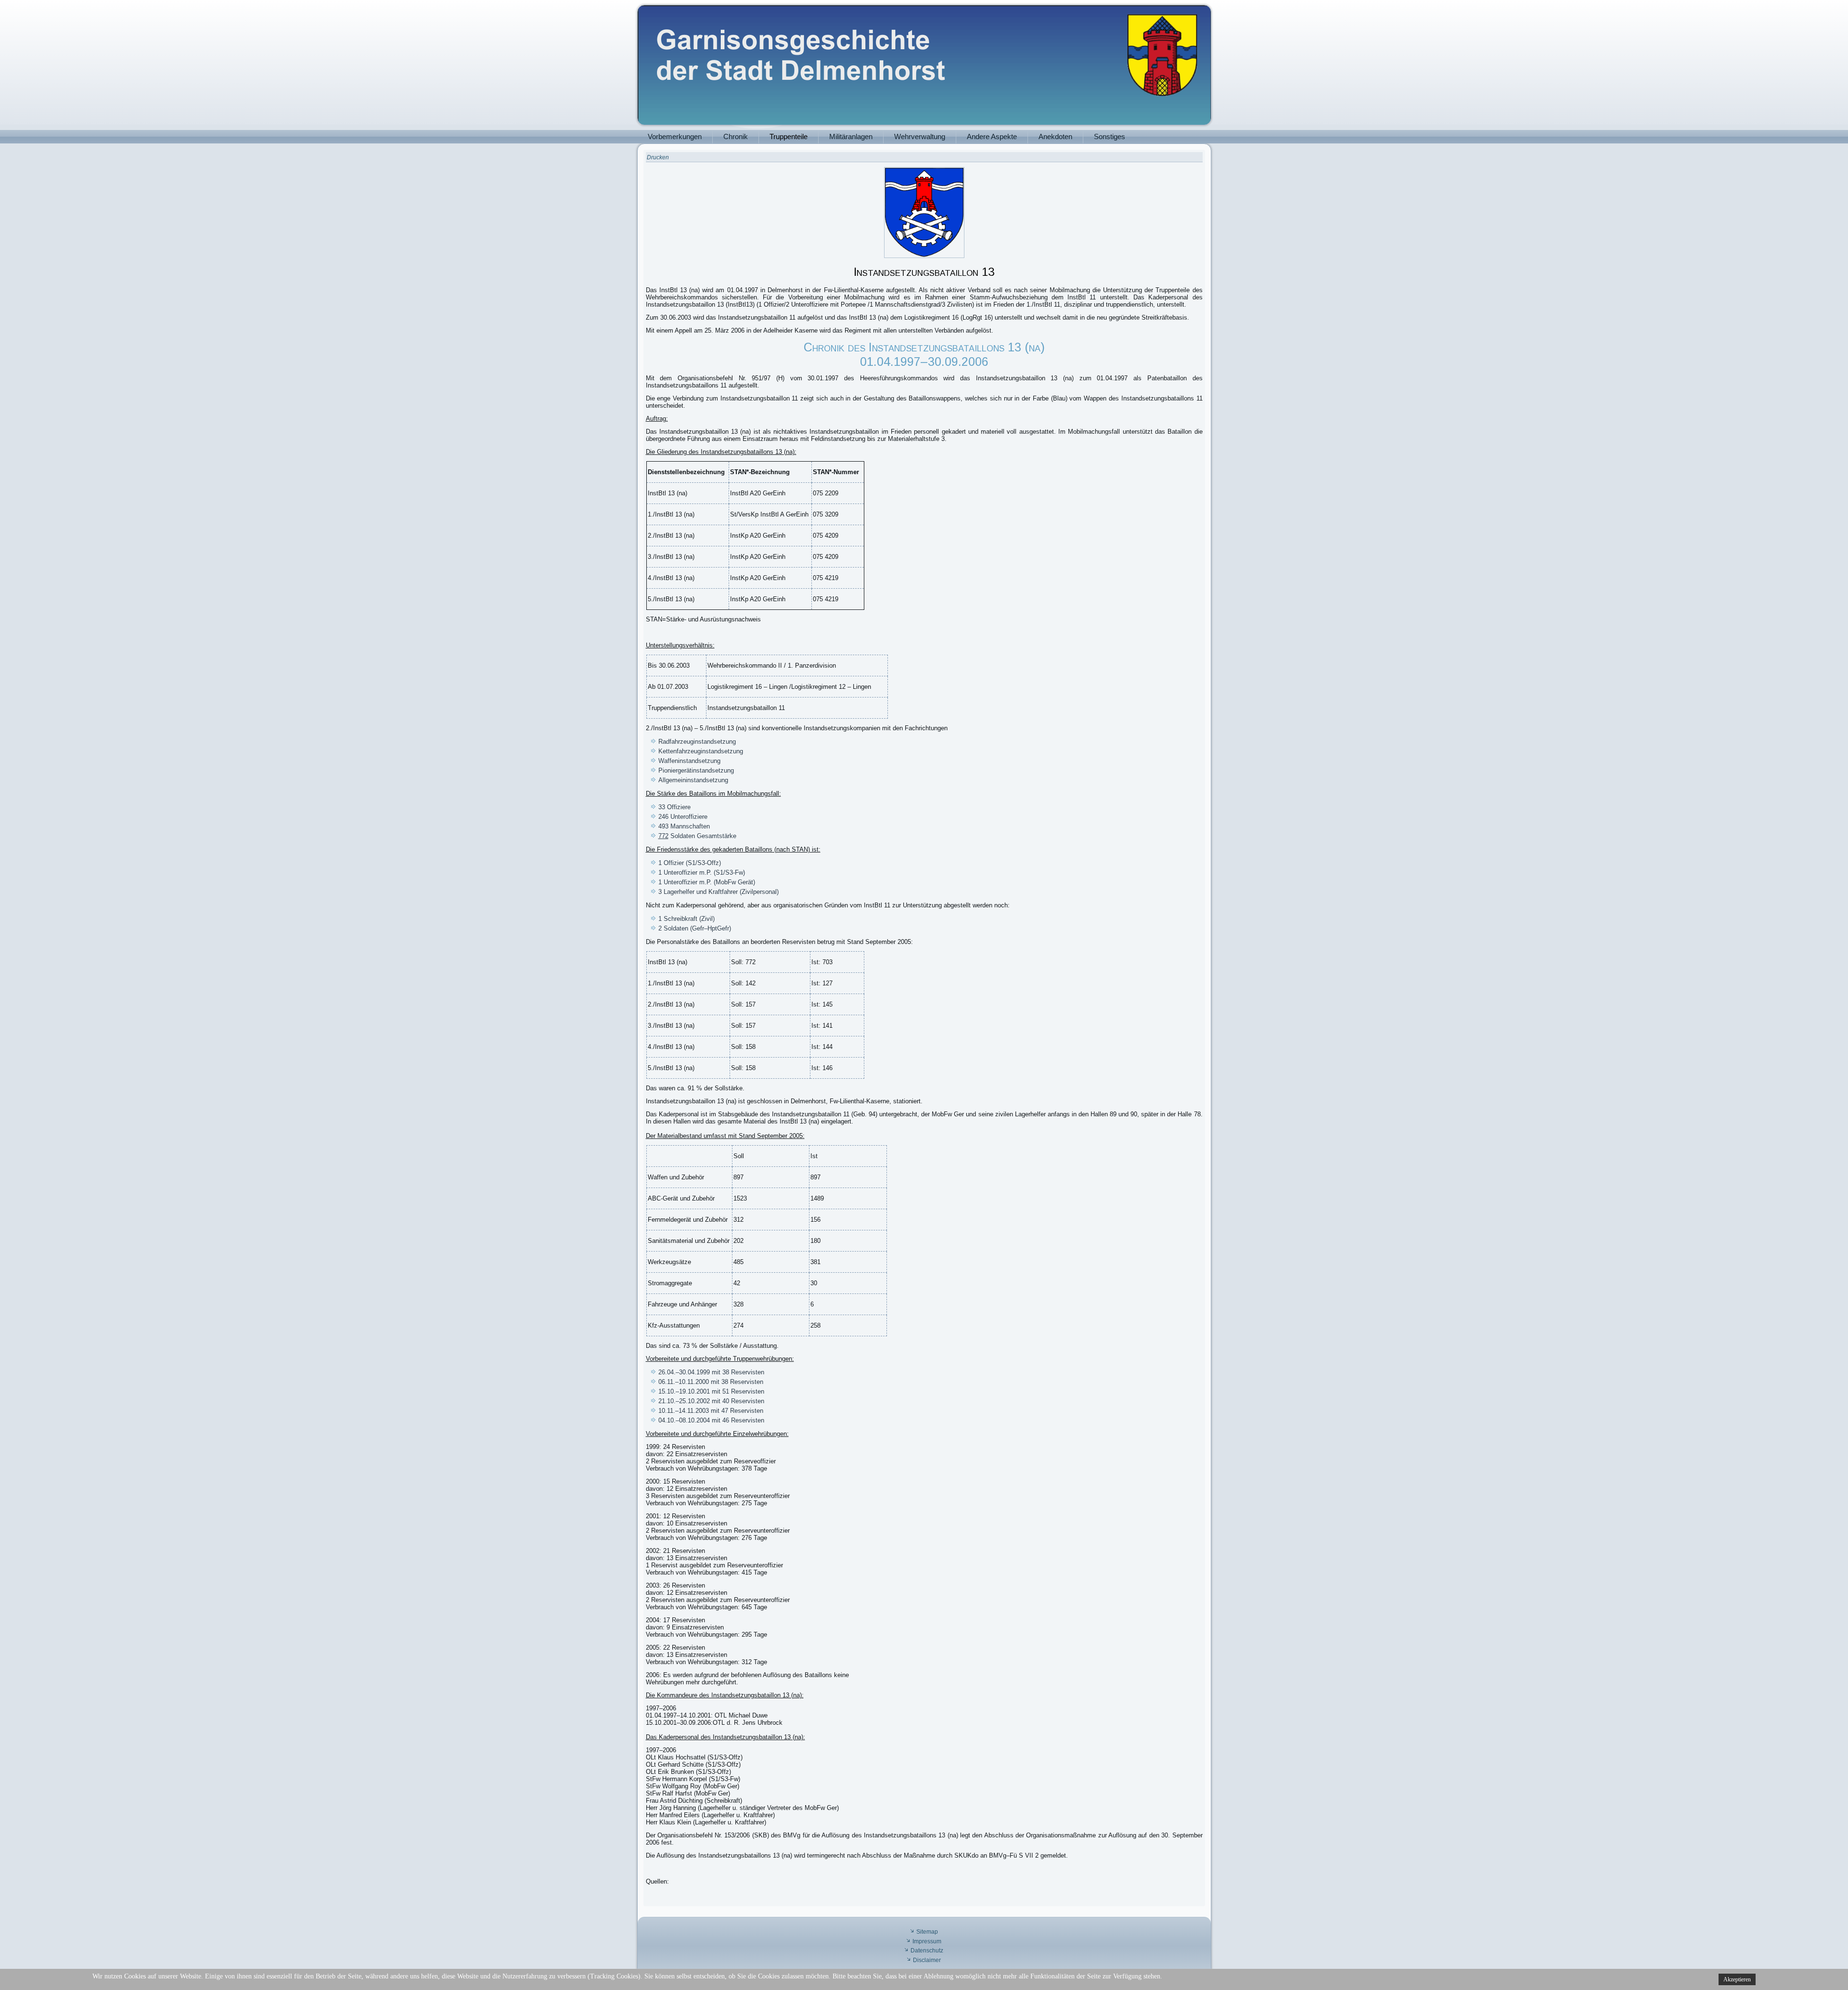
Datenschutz (927, 1951)
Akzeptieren (1737, 1979)
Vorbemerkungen (675, 136)
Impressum (927, 1941)
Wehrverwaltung (920, 136)
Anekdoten (1055, 136)
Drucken (658, 157)
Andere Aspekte (992, 136)
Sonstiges (1110, 136)
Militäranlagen (851, 136)
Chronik (736, 136)
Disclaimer (927, 1960)
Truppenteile (789, 136)
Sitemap (927, 1932)
